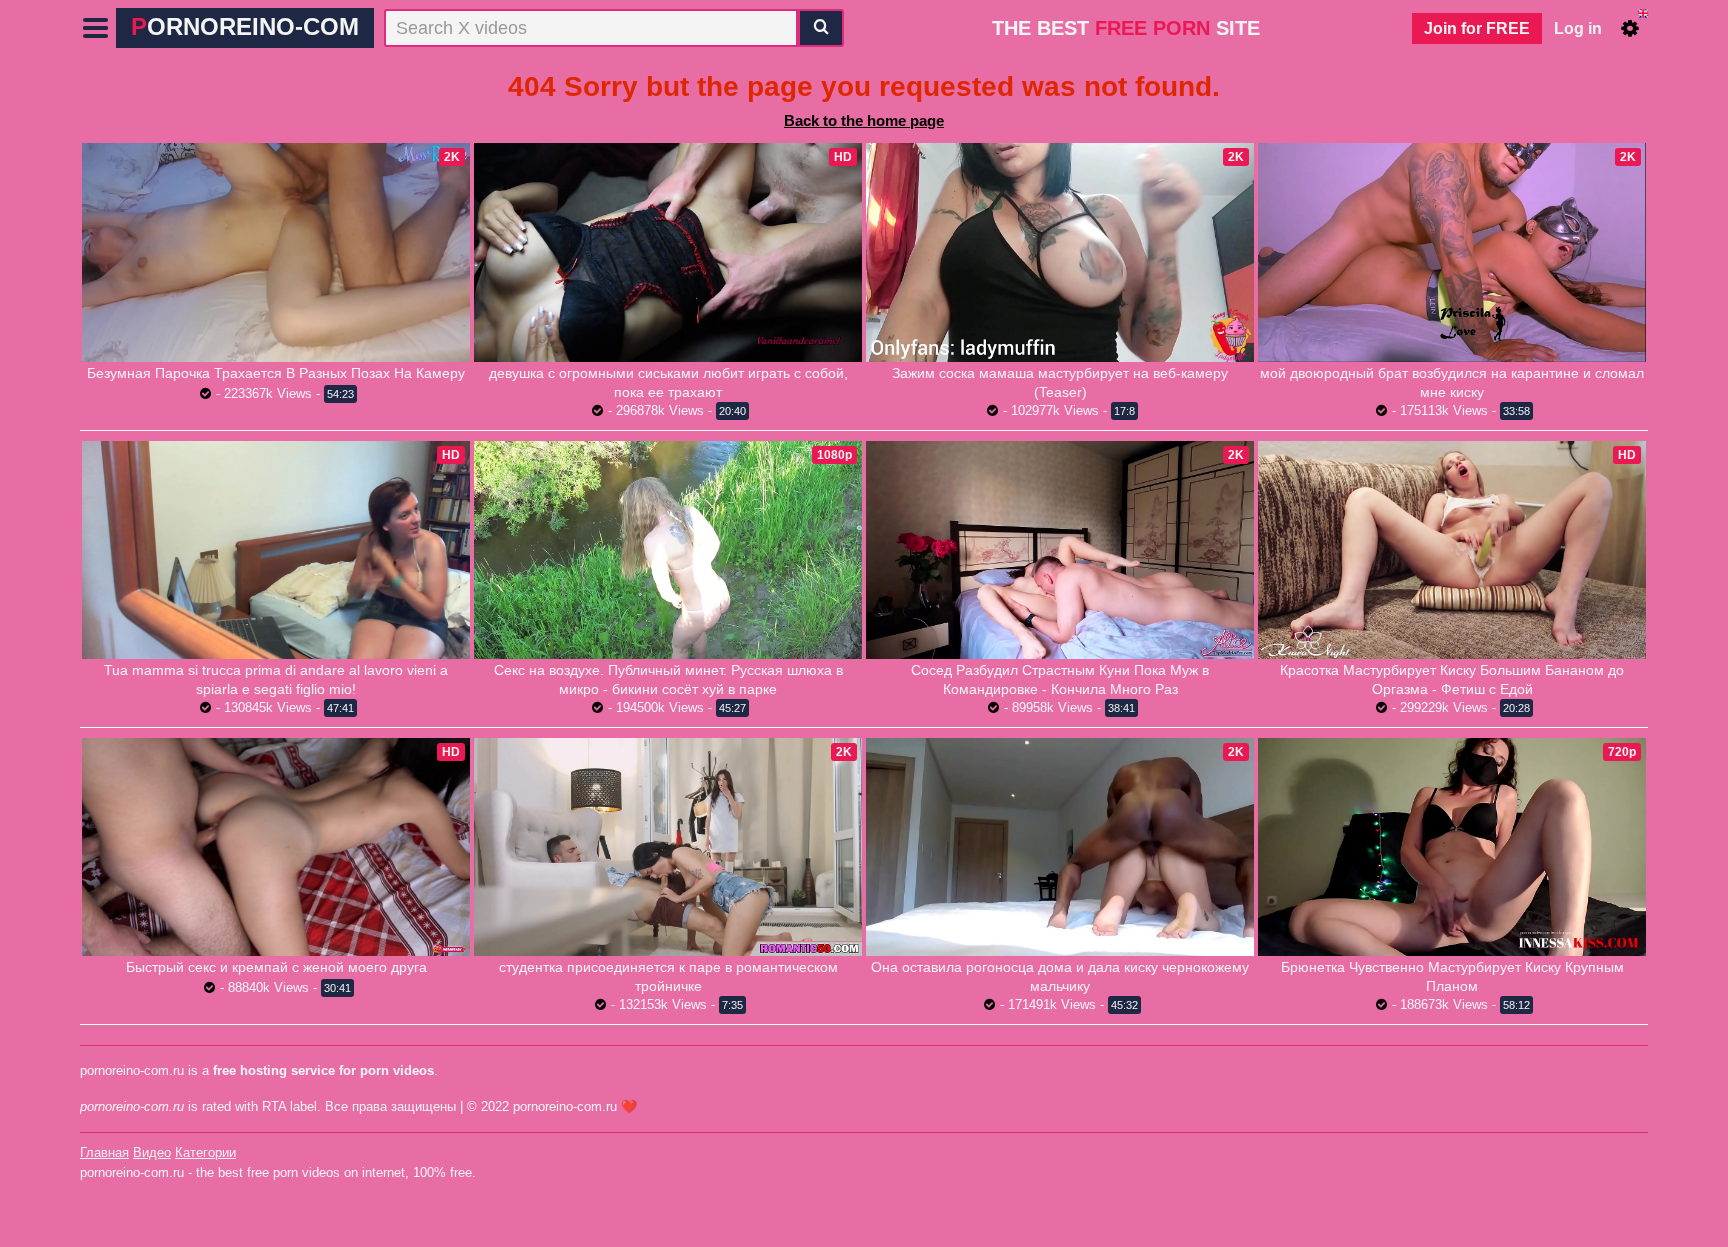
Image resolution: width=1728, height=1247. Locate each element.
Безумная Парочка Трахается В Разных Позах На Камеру (276, 373)
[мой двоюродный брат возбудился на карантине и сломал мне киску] (1452, 252)
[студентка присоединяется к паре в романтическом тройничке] (668, 847)
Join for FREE (1477, 28)
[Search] (821, 28)
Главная (104, 1152)
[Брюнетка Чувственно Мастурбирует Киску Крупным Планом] (1452, 847)
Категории (205, 1152)
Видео (152, 1152)
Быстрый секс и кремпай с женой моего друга (276, 967)
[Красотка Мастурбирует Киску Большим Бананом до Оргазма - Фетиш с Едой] (1452, 550)
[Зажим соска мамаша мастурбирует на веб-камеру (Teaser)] (1060, 252)
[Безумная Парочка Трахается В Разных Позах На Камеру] (276, 252)
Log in (1578, 28)
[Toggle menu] (96, 28)
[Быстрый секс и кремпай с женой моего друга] (276, 847)
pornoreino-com (245, 26)
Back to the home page (864, 120)
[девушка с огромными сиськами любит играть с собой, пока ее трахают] (668, 252)
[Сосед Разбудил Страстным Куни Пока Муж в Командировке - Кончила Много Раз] (1060, 550)
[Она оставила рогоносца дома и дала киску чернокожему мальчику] (1060, 847)
